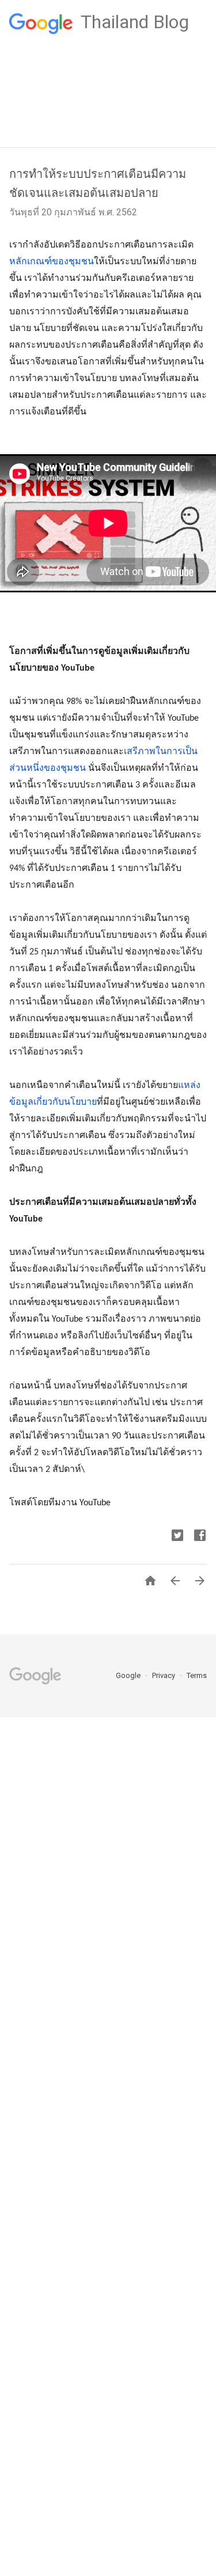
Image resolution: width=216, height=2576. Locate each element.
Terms (197, 1675)
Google (129, 1675)
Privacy (164, 1675)
